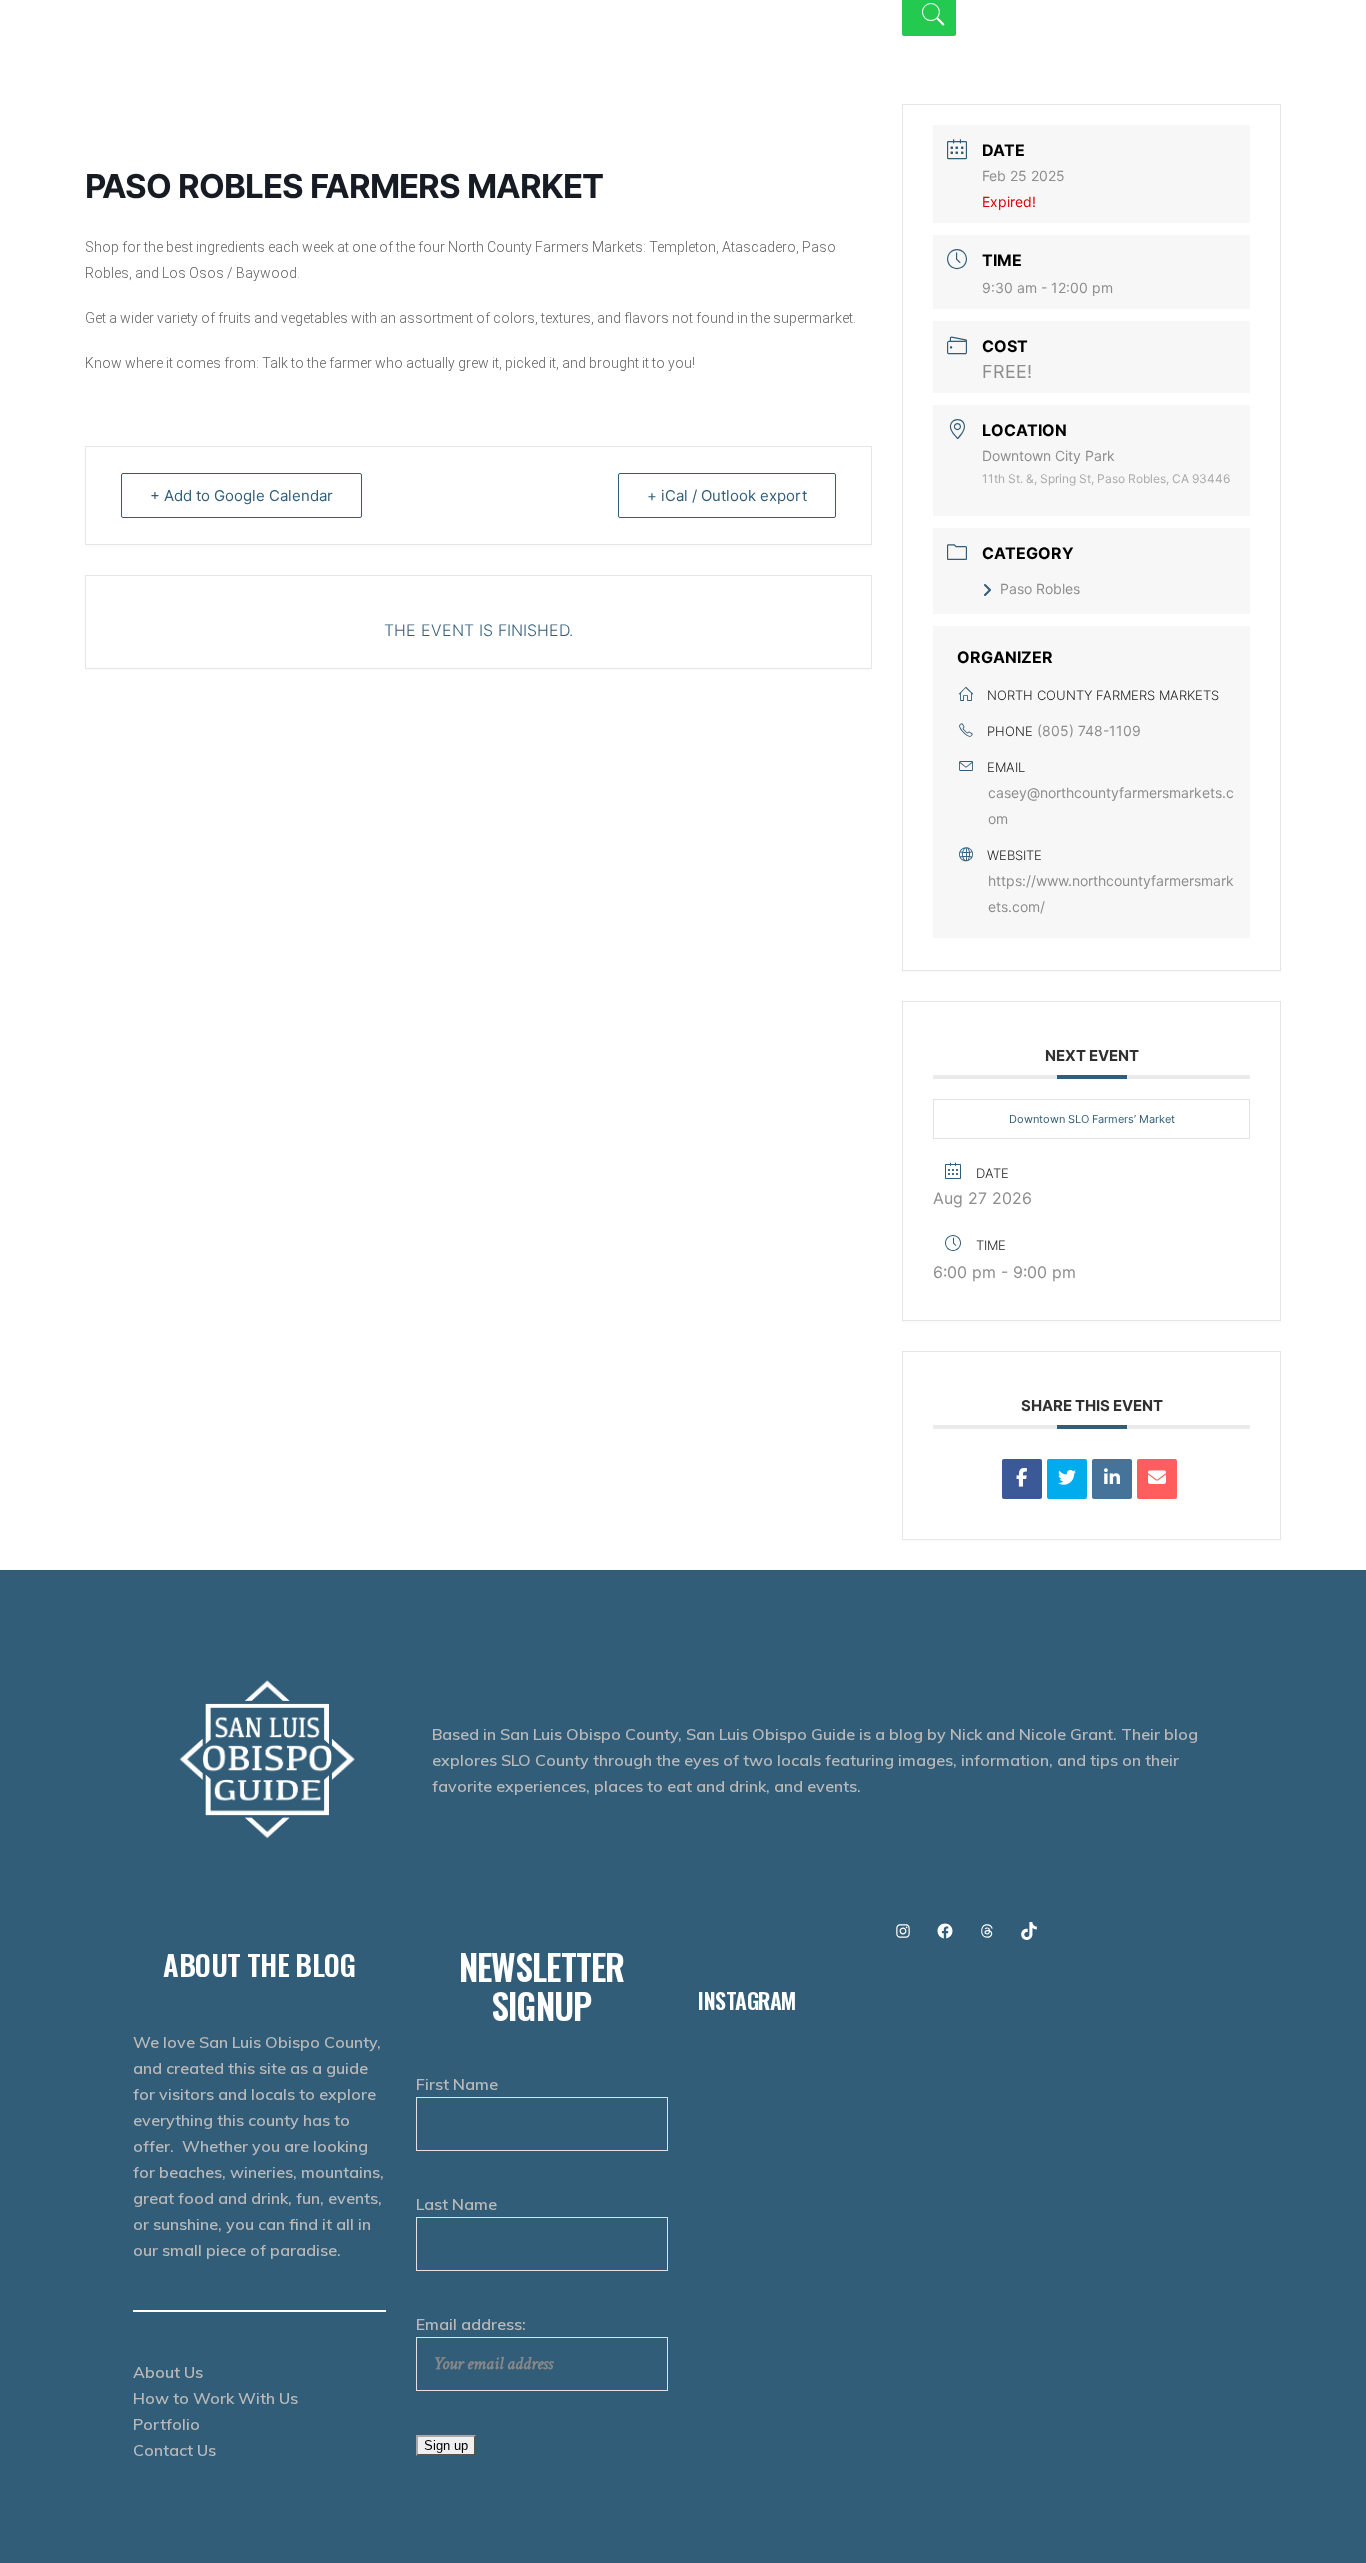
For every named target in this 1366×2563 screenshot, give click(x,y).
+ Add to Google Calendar (241, 495)
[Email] (1157, 1479)
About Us (168, 2372)
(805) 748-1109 (1089, 730)
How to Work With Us (215, 2398)
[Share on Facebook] (1022, 1479)
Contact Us (174, 2450)
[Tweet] (1067, 1479)
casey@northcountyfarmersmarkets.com (1111, 805)
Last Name (456, 2204)
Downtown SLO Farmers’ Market (1092, 1119)
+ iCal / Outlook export (727, 495)
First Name (457, 2084)
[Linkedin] (1112, 1479)
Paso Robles (1040, 588)
